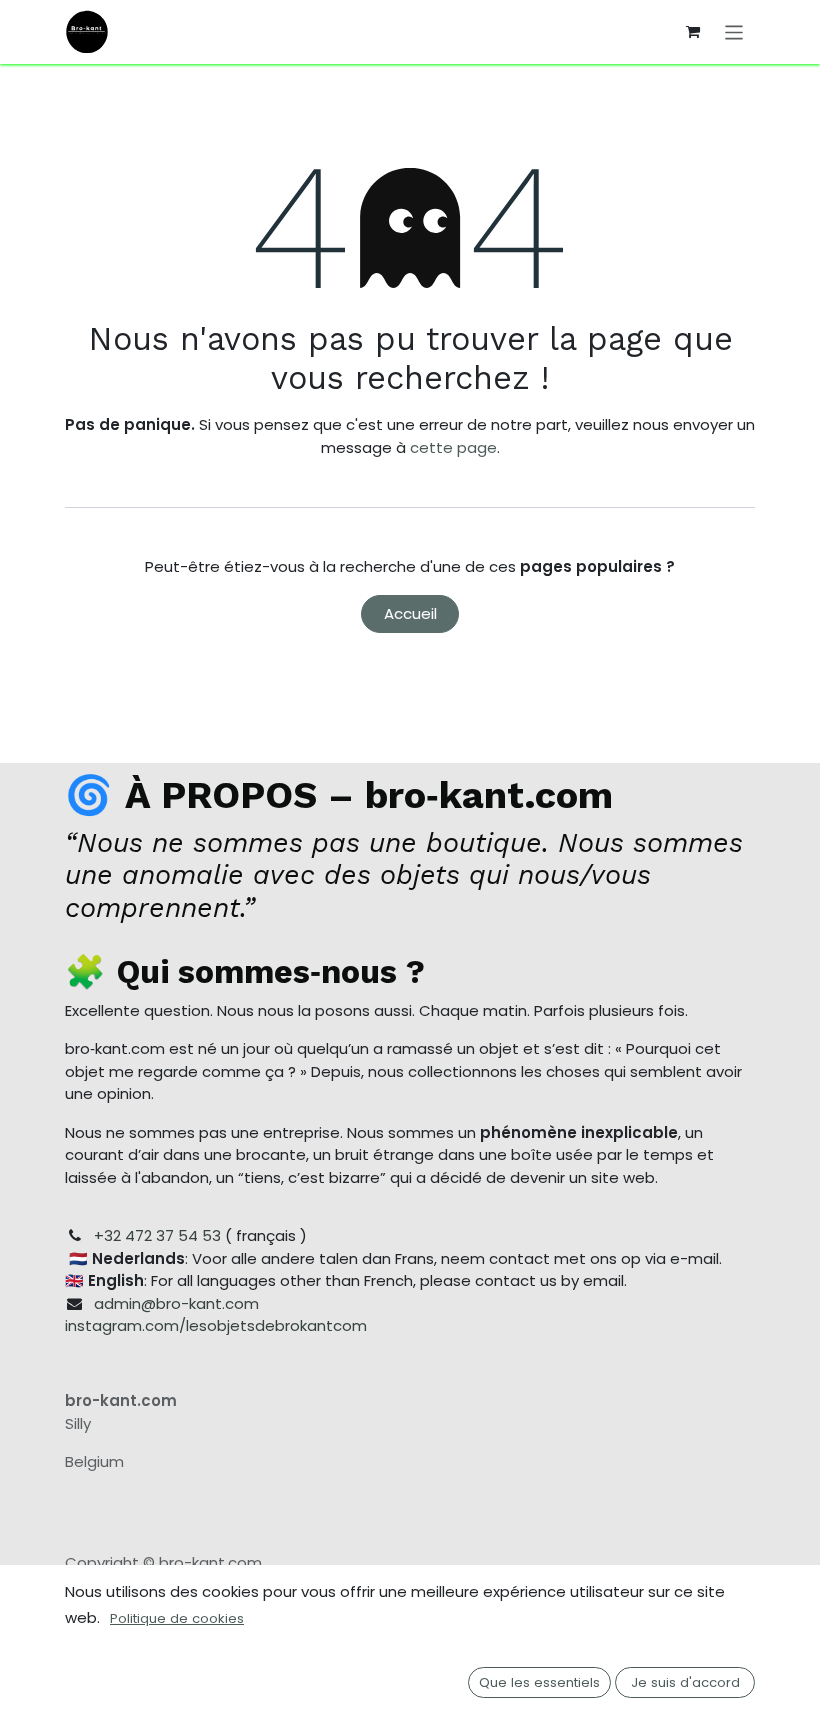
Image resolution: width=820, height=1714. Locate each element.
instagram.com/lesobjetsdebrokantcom (216, 1325)
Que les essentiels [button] (539, 1682)
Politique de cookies (177, 1618)
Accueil (410, 613)
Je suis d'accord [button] (685, 1682)
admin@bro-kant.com (176, 1303)
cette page (453, 447)
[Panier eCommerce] (693, 32)
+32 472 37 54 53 (157, 1235)
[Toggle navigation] (734, 31)
